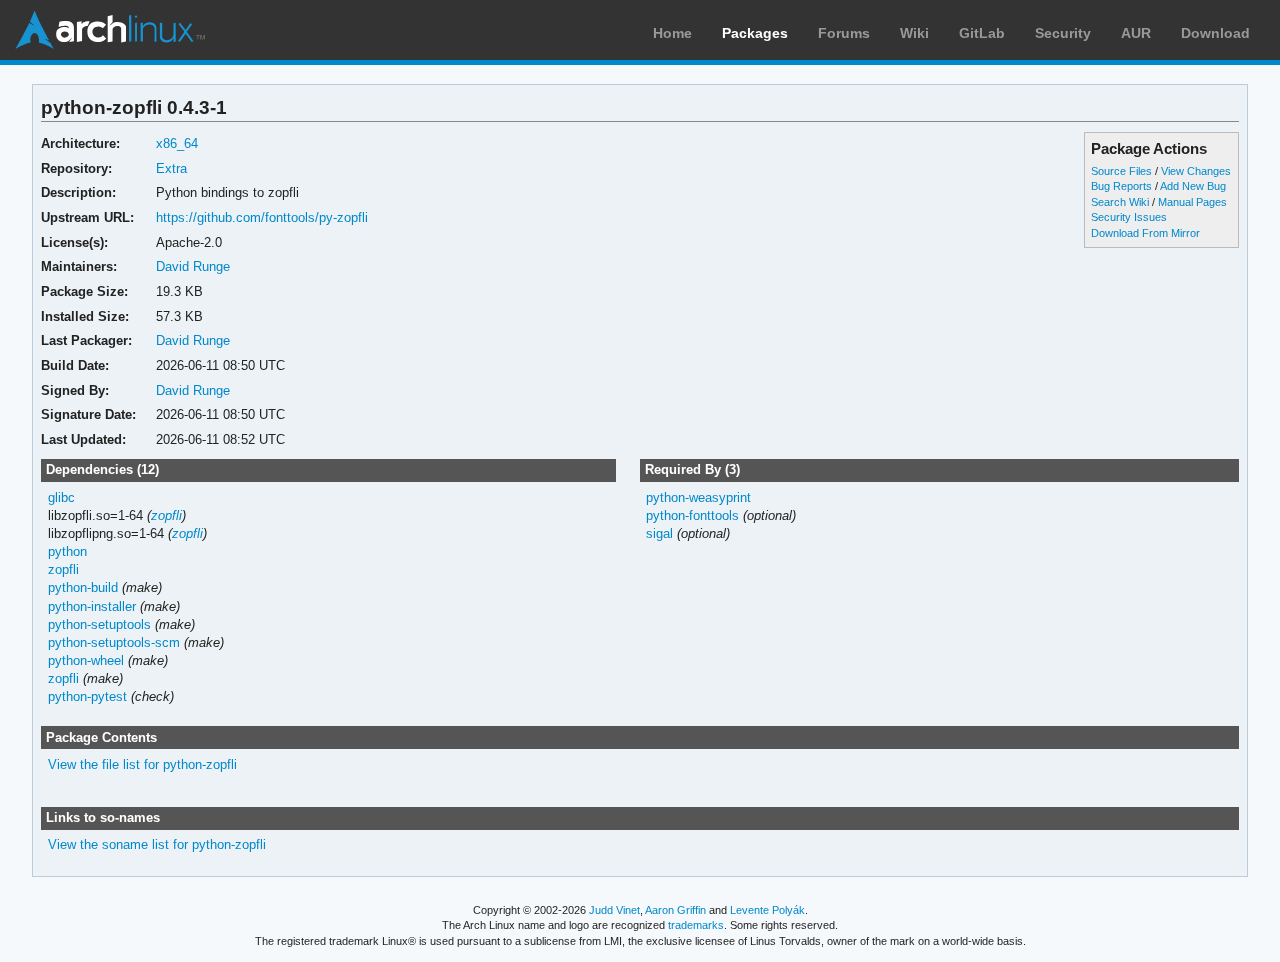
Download (1215, 33)
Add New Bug (1193, 186)
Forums (844, 33)
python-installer (92, 606)
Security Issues (1129, 217)
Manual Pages (1192, 202)
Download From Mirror (1145, 233)
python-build (83, 587)
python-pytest (87, 696)
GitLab (982, 33)
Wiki (914, 33)
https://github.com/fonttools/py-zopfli (262, 217)
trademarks (696, 925)
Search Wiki (1120, 202)
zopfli (166, 515)
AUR (1136, 33)
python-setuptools (99, 624)
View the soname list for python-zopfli (157, 844)
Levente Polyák (767, 910)
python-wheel (86, 660)
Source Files (1121, 171)
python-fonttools (692, 515)
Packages (755, 33)
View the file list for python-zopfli (142, 764)
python (67, 551)
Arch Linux (110, 30)
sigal (659, 533)
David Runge (193, 266)
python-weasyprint (698, 497)
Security (1063, 33)
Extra (171, 168)
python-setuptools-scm (114, 642)
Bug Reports (1121, 186)
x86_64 (177, 143)
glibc (61, 497)
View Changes (1196, 171)
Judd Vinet (614, 910)
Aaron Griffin (675, 910)
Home (672, 33)
